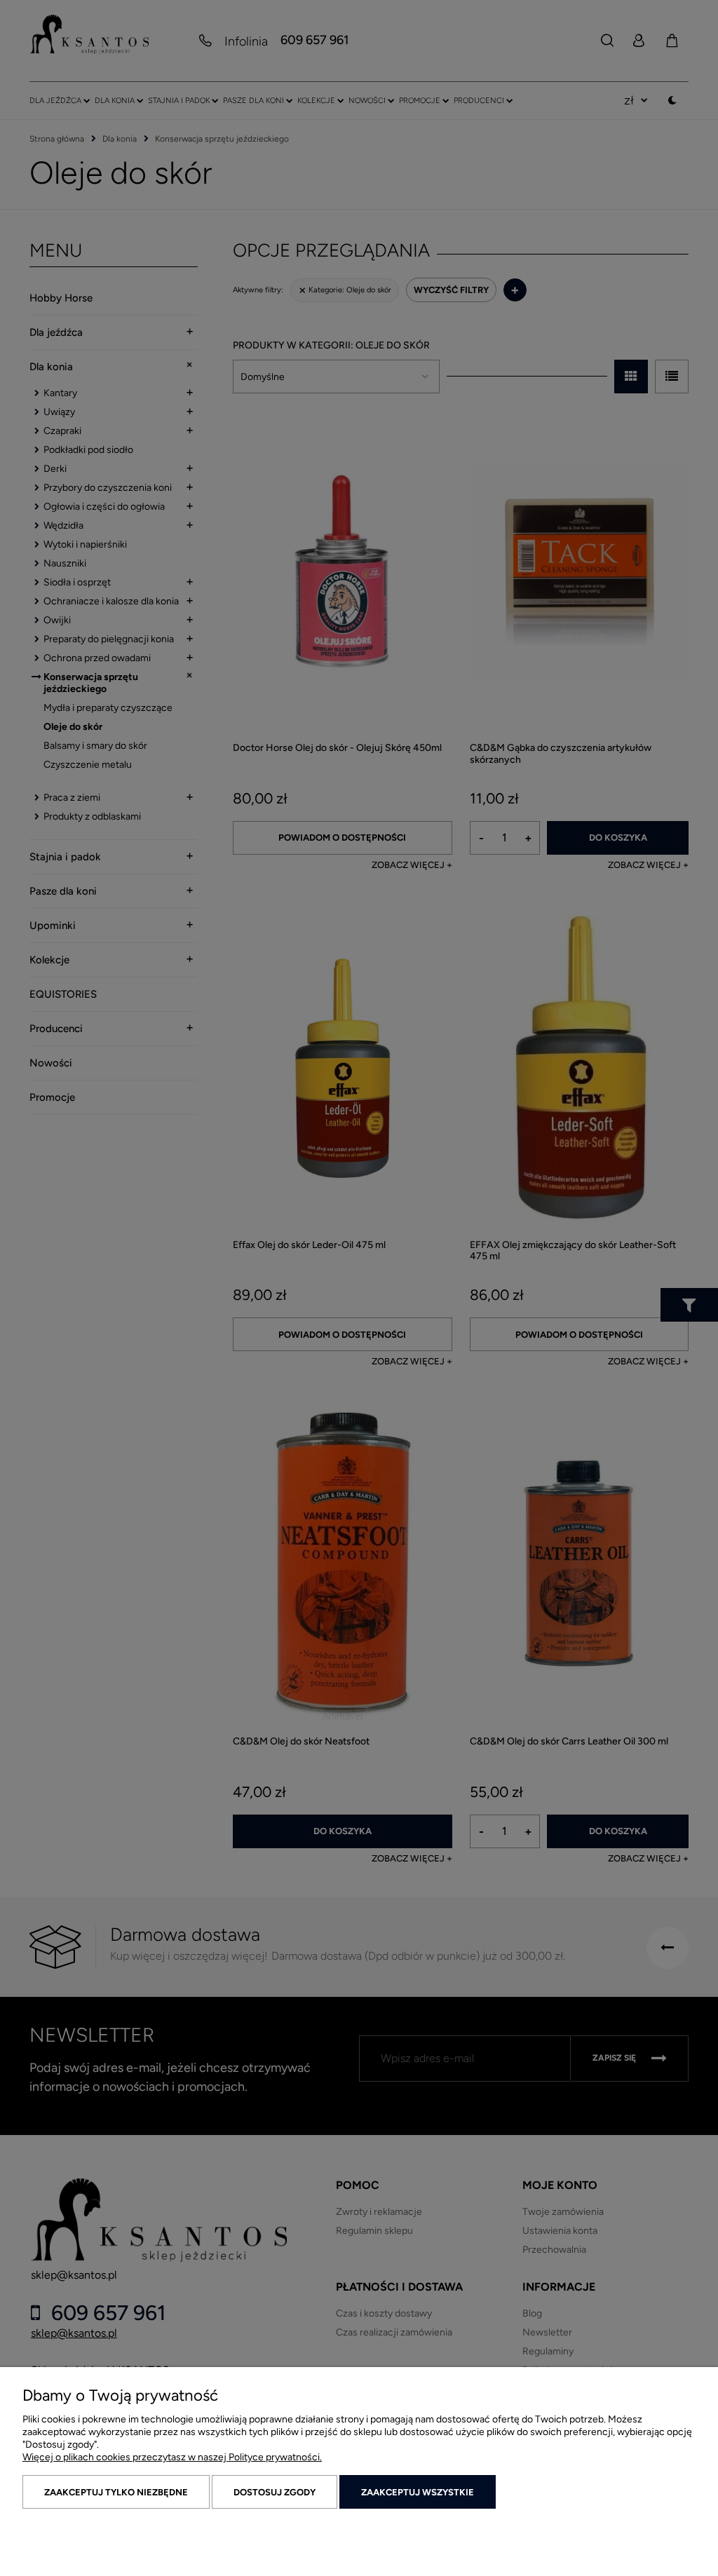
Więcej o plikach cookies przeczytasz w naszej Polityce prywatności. (172, 2457)
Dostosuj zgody (275, 2492)
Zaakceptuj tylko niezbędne (116, 2492)
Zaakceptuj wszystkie (418, 2492)
